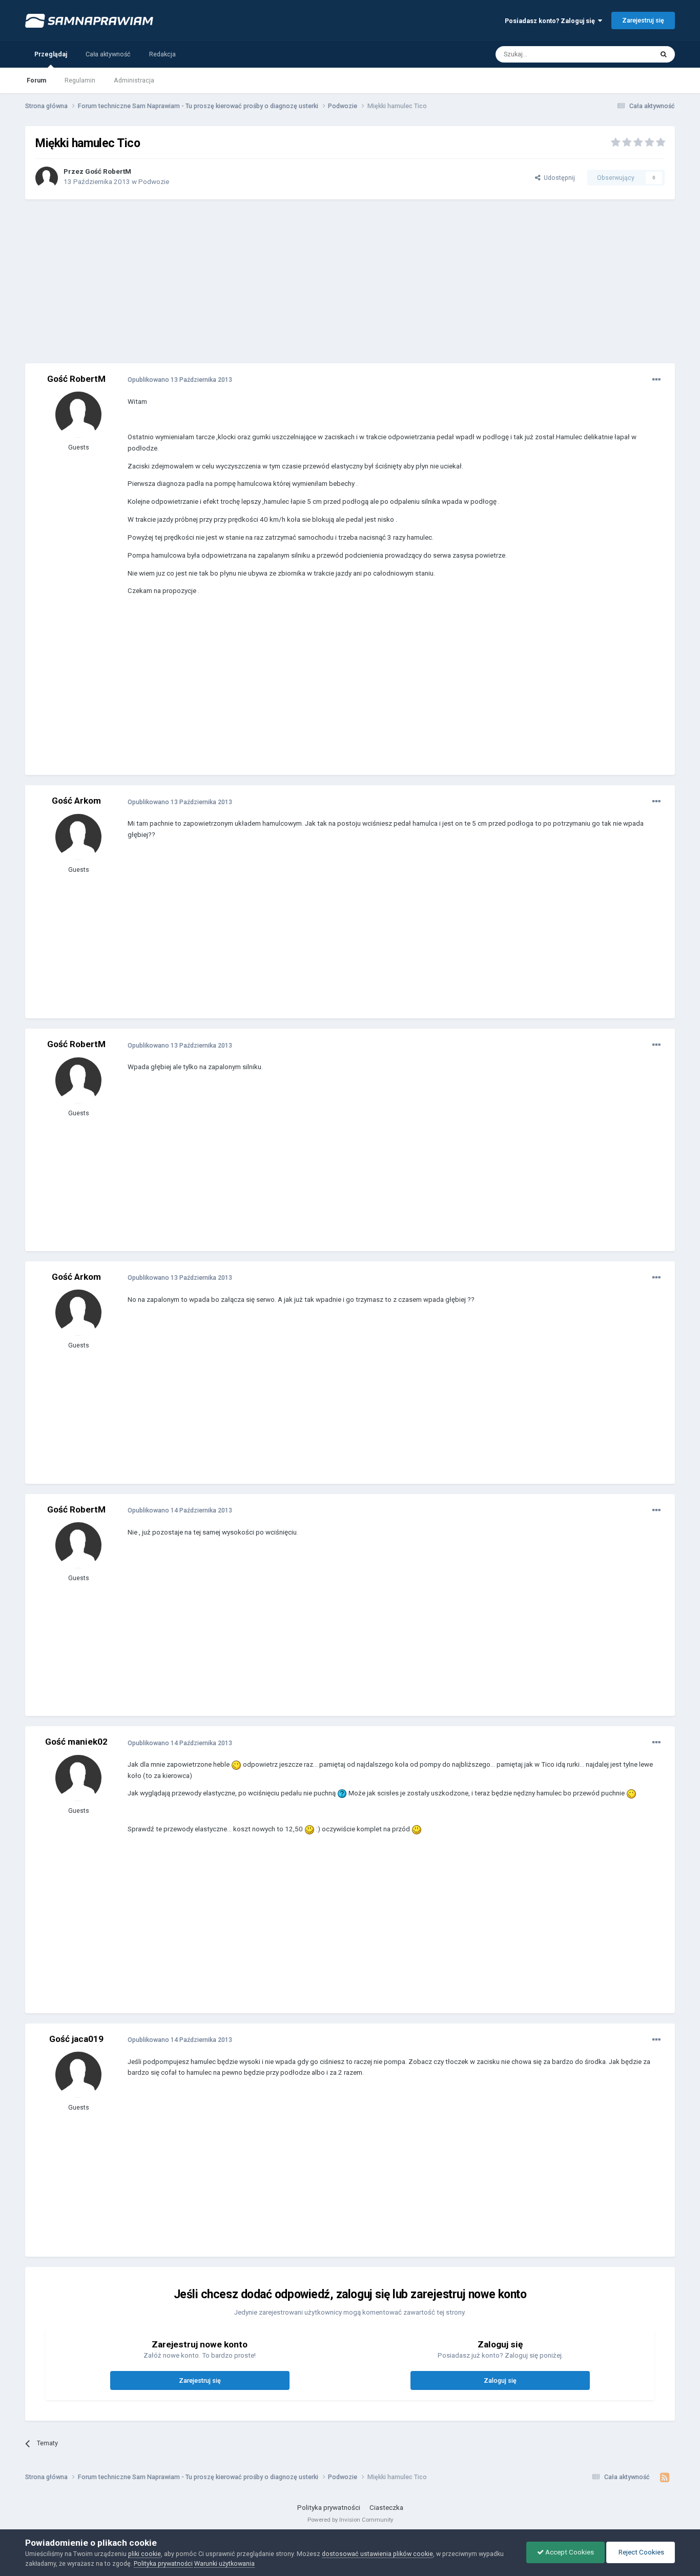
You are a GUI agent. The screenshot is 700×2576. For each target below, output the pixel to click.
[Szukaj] (664, 54)
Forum (36, 80)
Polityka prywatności (329, 2508)
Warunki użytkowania (224, 2563)
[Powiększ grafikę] (236, 1764)
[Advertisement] (350, 281)
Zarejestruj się (643, 20)
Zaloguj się (500, 2380)
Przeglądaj (51, 54)
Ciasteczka (386, 2508)
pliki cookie (145, 2554)
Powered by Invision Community (350, 2520)
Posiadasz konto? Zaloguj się (551, 21)
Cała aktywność (108, 54)
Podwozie (154, 182)
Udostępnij (558, 178)
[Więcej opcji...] (656, 380)
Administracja (134, 80)
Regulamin (80, 80)
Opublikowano (180, 380)
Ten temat (625, 54)
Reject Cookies (641, 2552)
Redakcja (162, 54)
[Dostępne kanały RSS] (665, 2478)
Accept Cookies (569, 2552)
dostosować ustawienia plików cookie (377, 2554)
